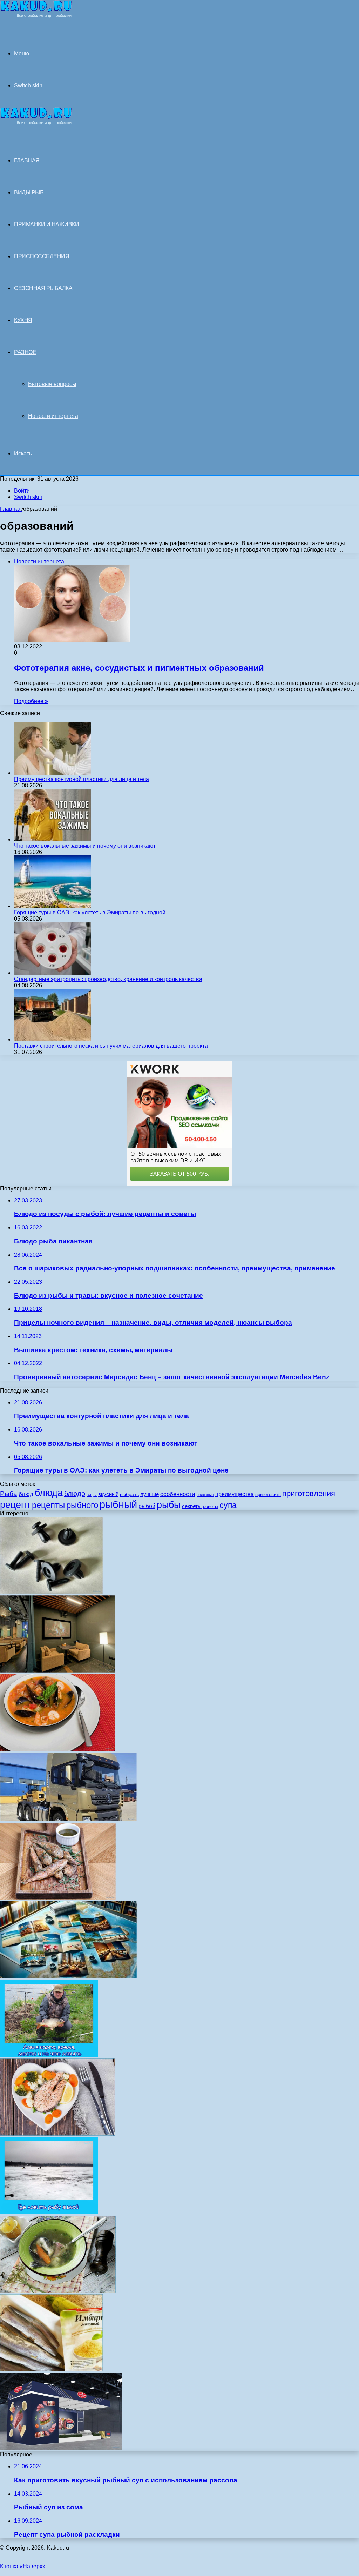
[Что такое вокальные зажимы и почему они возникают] (53, 839)
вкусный (108, 1494)
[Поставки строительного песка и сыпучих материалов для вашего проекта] (53, 1039)
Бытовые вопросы (52, 384)
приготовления (309, 1493)
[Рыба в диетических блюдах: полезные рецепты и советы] (58, 2134)
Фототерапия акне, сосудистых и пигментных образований (139, 668)
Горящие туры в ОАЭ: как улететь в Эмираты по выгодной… (93, 912)
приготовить (268, 1494)
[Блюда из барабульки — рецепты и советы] (58, 1898)
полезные (205, 1495)
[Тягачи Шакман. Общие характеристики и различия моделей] (68, 1819)
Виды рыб (29, 192)
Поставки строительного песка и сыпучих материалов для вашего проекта (111, 1046)
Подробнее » (31, 701)
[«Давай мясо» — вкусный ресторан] (58, 1671)
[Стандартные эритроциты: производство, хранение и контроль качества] (53, 973)
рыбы (169, 1505)
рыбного (82, 1505)
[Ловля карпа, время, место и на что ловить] (49, 2055)
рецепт (15, 1505)
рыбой (147, 1506)
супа (228, 1505)
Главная (11, 509)
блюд (26, 1494)
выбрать (129, 1494)
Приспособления (42, 256)
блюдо (75, 1494)
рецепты (48, 1505)
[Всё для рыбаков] (36, 16)
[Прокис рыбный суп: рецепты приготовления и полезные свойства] (58, 2291)
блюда (49, 1493)
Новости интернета (53, 416)
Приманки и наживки (46, 224)
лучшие (150, 1494)
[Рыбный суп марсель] (58, 1749)
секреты (192, 1506)
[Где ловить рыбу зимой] (49, 2212)
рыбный (118, 1504)
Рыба (9, 1494)
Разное (25, 352)
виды (92, 1495)
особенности (178, 1494)
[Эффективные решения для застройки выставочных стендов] (61, 2448)
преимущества (235, 1494)
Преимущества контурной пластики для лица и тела (82, 779)
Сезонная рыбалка (43, 288)
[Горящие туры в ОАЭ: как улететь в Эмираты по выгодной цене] (53, 906)
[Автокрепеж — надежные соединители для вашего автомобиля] (51, 1592)
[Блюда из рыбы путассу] (51, 2370)
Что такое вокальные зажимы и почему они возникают (85, 846)
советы (211, 1506)
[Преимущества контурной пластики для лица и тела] (53, 773)
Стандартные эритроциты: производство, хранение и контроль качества (108, 979)
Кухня (23, 320)
